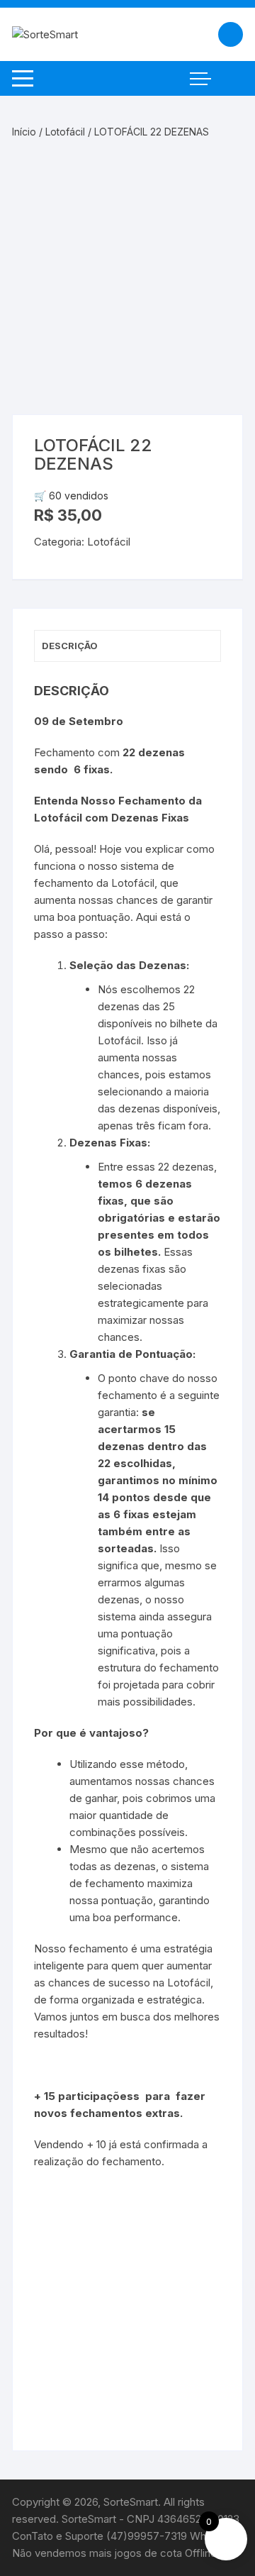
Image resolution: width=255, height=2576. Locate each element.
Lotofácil (65, 132)
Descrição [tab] (70, 646)
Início (24, 132)
